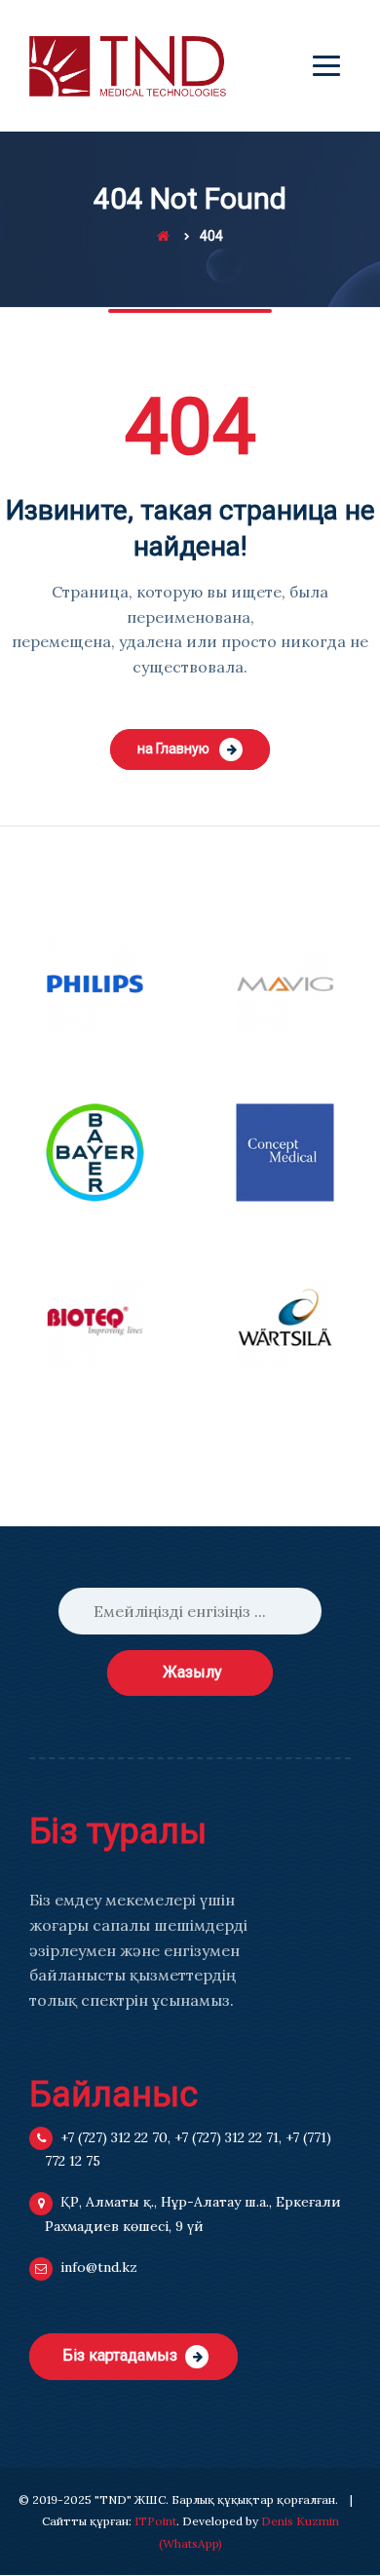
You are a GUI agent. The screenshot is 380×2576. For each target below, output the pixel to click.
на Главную (173, 749)
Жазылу (192, 1672)
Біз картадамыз (120, 2355)
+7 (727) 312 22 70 (114, 2137)
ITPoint (155, 2521)
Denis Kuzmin (300, 2521)
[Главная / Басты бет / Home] (163, 236)
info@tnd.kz (99, 2267)
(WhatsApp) (190, 2543)
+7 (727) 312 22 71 (227, 2137)
